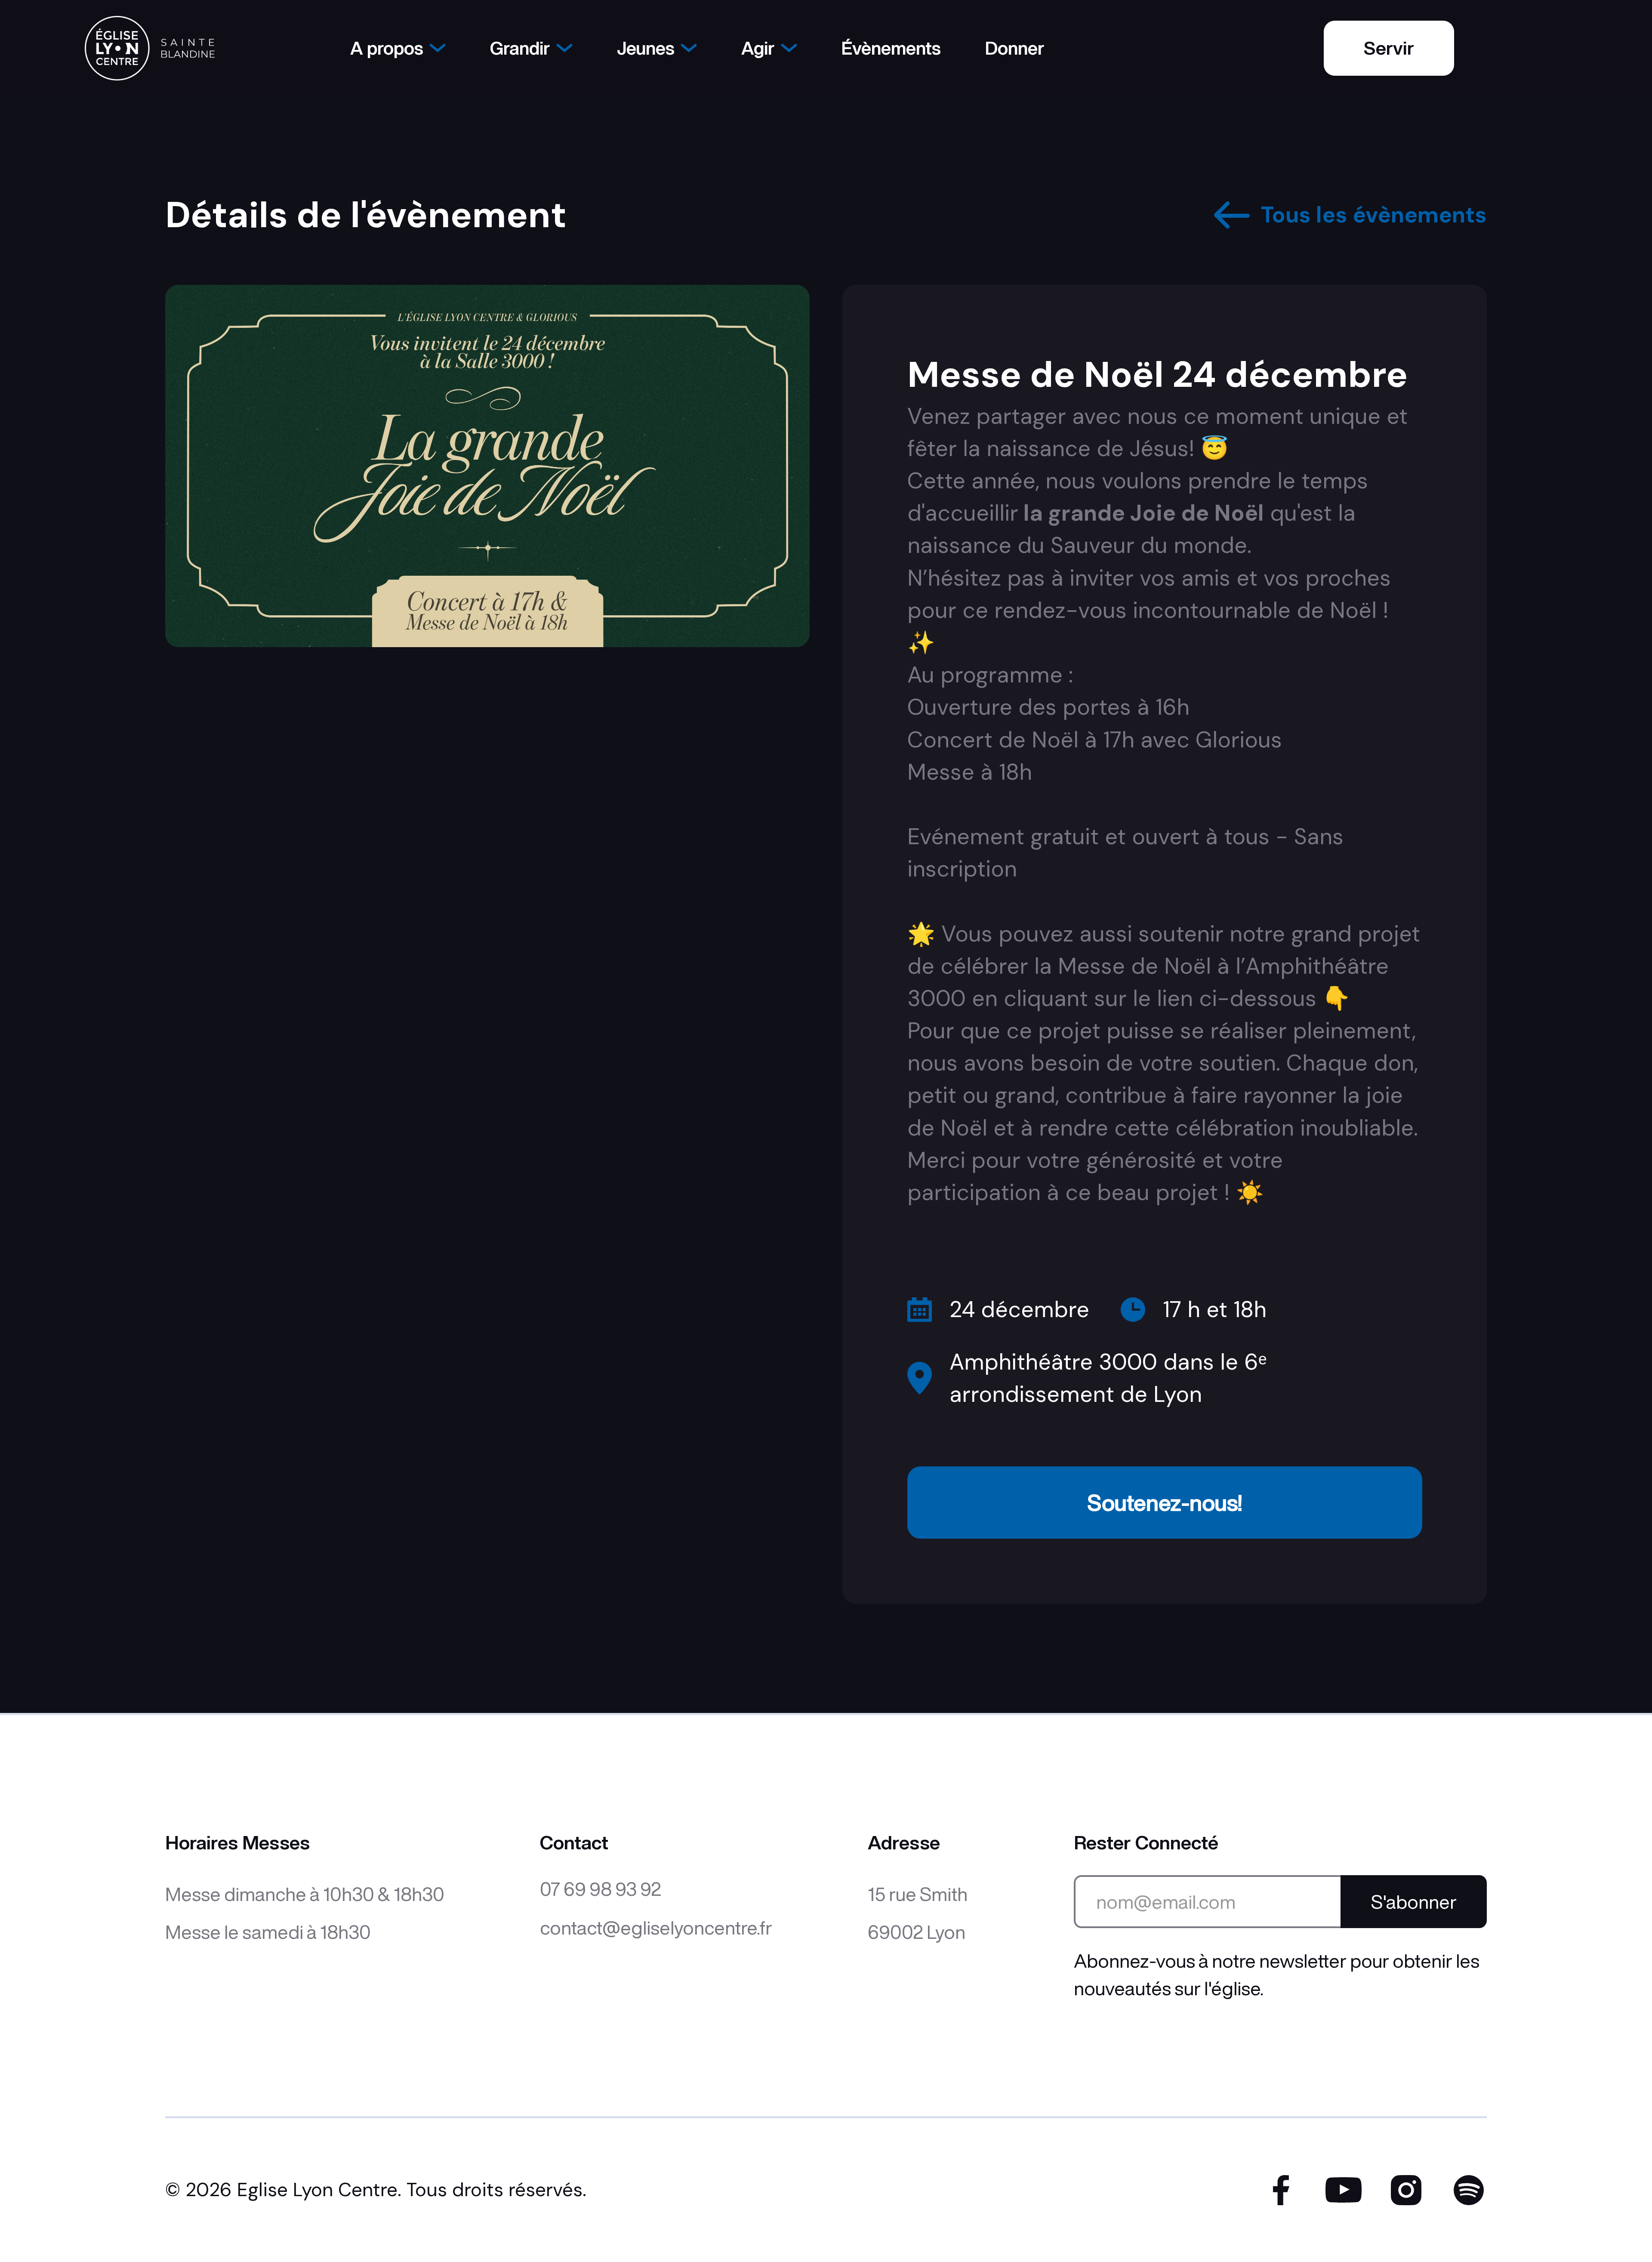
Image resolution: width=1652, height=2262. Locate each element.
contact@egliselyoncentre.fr (656, 1927)
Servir (1389, 48)
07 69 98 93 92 (601, 1889)
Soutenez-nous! (1165, 1502)
